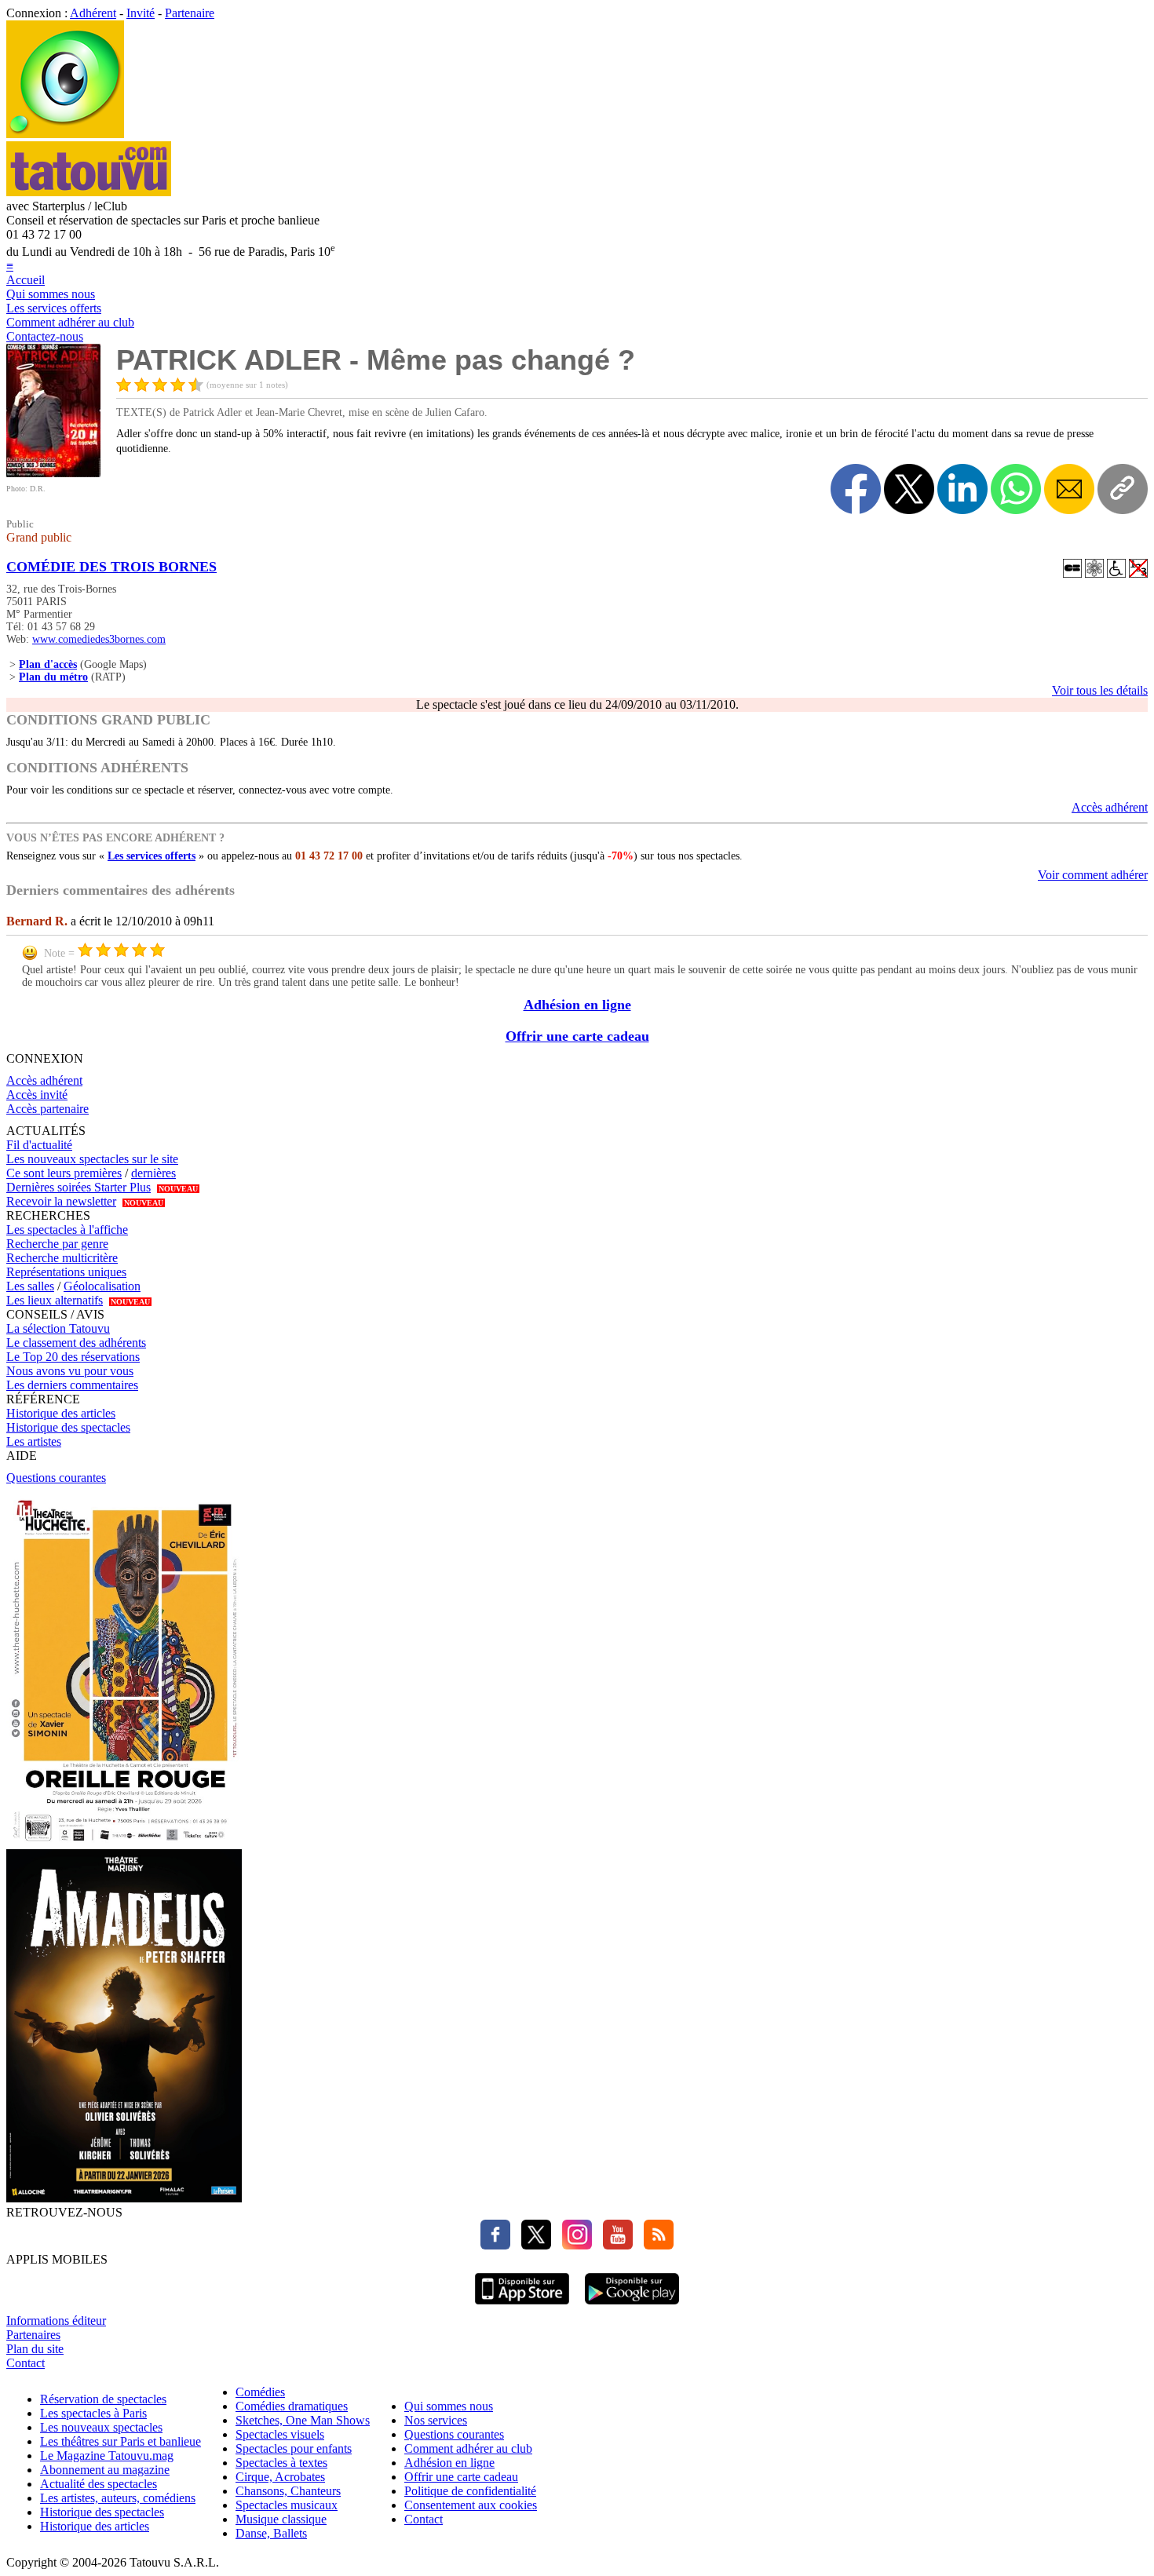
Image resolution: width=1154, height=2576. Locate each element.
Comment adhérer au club (70, 322)
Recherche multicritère (62, 1258)
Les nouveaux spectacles (101, 2427)
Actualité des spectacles (99, 2484)
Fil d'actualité (39, 1145)
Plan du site (35, 2349)
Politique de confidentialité (470, 2491)
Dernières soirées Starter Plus (79, 1187)
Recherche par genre (57, 1244)
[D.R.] (53, 473)
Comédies (260, 2392)
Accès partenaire (47, 1109)
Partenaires (33, 2335)
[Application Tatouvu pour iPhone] (522, 2306)
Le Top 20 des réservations (73, 1357)
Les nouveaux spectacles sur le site (92, 1159)
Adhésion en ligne (577, 1005)
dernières (153, 1173)
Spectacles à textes (281, 2463)
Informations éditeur (56, 2321)
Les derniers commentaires (72, 1385)
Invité (141, 13)
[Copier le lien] (1123, 489)
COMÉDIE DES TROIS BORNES (111, 567)
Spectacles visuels (280, 2434)
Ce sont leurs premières (64, 1173)
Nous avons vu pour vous (70, 1371)
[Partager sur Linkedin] (962, 489)
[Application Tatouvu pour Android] (632, 2306)
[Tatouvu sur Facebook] (495, 2245)
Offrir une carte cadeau (577, 1036)
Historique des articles (61, 1413)
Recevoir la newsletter (61, 1201)
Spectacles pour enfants (294, 2448)
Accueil (26, 280)
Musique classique (281, 2519)
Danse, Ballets (271, 2533)
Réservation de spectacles (103, 2399)
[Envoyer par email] (1069, 489)
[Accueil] (65, 134)
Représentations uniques (66, 1272)
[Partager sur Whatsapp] (1016, 489)
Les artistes (34, 1441)
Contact (26, 2363)
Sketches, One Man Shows (303, 2420)
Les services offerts (54, 308)
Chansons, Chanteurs (288, 2491)
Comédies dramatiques (292, 2406)
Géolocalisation (102, 1286)
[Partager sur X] (909, 489)
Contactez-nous (45, 336)
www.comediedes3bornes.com (99, 639)
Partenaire (190, 13)
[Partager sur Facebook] (856, 489)
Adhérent (93, 13)
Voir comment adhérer (1093, 875)
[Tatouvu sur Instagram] (573, 2245)
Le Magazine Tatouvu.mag (107, 2456)
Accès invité (37, 1095)
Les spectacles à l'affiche (67, 1230)
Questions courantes (56, 1478)
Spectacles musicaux (287, 2505)
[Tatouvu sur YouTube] (614, 2245)
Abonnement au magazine (105, 2470)
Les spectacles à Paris (93, 2413)
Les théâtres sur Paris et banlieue (121, 2441)
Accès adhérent (1110, 807)
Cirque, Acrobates (280, 2477)
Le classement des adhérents (76, 1343)
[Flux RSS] (655, 2245)
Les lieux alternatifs (55, 1300)
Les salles (30, 1286)
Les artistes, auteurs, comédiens (118, 2498)
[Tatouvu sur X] (532, 2245)
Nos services (436, 2420)
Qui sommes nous (51, 294)
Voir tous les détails (1100, 690)
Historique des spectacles (68, 1427)
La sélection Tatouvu (58, 1328)
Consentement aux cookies (471, 2505)
